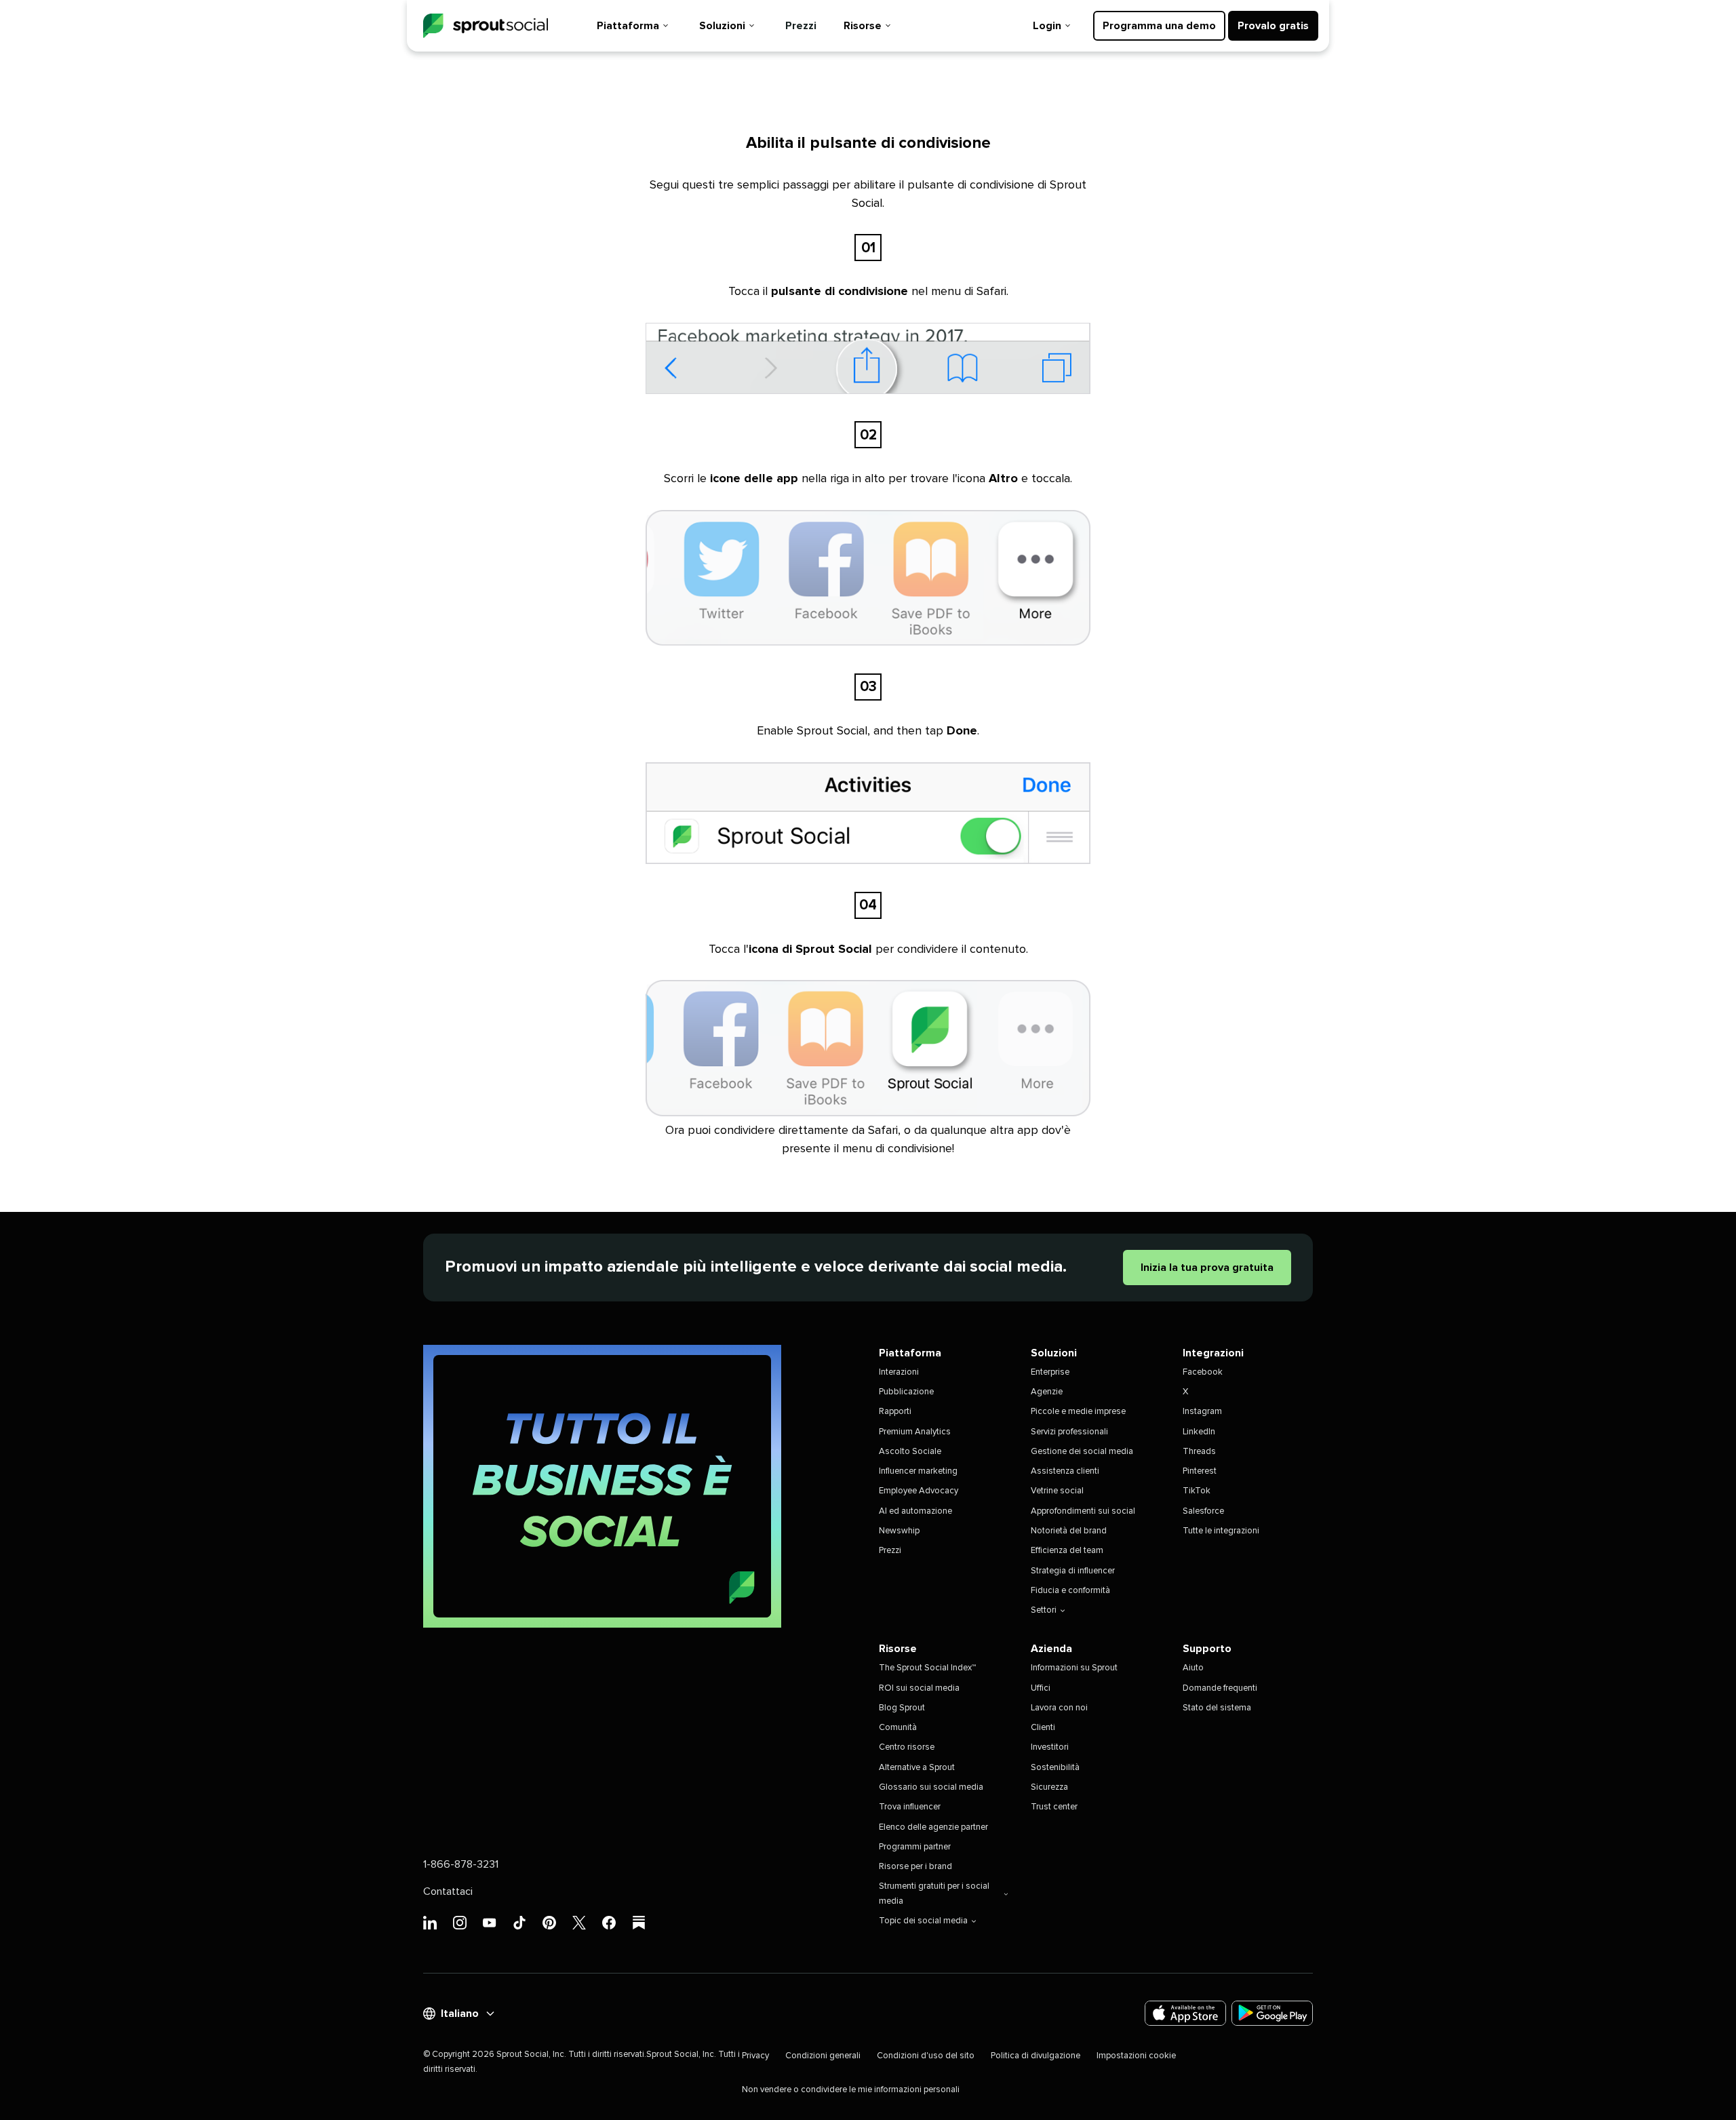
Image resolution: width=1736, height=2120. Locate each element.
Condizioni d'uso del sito (926, 2056)
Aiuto (1193, 1668)
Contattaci (448, 1891)
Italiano (460, 2014)
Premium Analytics (915, 1432)
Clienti (1043, 1728)
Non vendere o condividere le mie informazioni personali (851, 2090)
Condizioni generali (823, 2056)
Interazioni (899, 1372)
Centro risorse (907, 1747)
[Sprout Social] (486, 26)
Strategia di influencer (1073, 1571)
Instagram (1202, 1412)
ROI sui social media (919, 1688)
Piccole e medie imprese (1078, 1412)
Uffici (1041, 1688)
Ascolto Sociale (910, 1452)
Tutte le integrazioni (1221, 1531)
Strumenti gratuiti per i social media (934, 1893)
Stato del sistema (1217, 1708)
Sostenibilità (1055, 1768)
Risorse (863, 26)
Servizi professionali (1069, 1432)
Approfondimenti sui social (1083, 1511)
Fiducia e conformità (1070, 1591)
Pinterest (1200, 1471)
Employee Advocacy (919, 1491)
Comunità (898, 1728)
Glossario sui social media (931, 1787)
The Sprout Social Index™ (927, 1668)
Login (1047, 26)
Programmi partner (915, 1847)
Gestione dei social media (1082, 1452)
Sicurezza (1049, 1787)
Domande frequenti (1220, 1688)
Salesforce (1203, 1511)
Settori (1044, 1610)
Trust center (1054, 1807)
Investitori (1050, 1747)
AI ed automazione (915, 1511)
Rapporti (895, 1412)
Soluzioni (722, 26)
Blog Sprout (902, 1708)
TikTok (1197, 1491)
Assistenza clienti (1065, 1471)
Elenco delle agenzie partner (933, 1827)
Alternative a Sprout (917, 1768)
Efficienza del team (1067, 1551)
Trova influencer (910, 1807)
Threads (1199, 1452)
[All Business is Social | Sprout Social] (602, 1486)
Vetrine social (1057, 1491)
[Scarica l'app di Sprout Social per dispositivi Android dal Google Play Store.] (1272, 2013)
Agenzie (1047, 1392)
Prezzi (801, 26)
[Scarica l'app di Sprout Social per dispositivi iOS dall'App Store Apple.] (1185, 2013)
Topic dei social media (923, 1921)
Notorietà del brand (1069, 1531)
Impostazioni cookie (1136, 2056)
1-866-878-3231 (461, 1864)
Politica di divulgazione (1035, 2056)
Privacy (755, 2056)
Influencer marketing (918, 1471)
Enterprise (1050, 1372)
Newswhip (899, 1531)
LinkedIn (1199, 1432)
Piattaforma (628, 26)
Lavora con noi (1059, 1708)
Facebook (1203, 1372)
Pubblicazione (906, 1392)
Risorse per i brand (915, 1867)
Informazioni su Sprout (1074, 1668)
